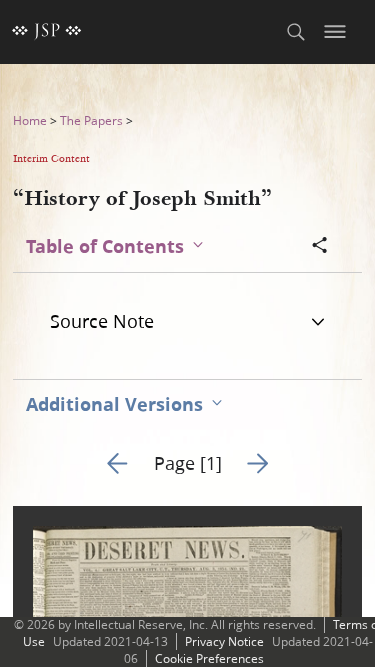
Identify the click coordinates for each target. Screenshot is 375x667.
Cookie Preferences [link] (209, 658)
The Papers (91, 120)
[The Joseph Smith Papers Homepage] (47, 32)
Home (30, 120)
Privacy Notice (224, 641)
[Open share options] (320, 247)
